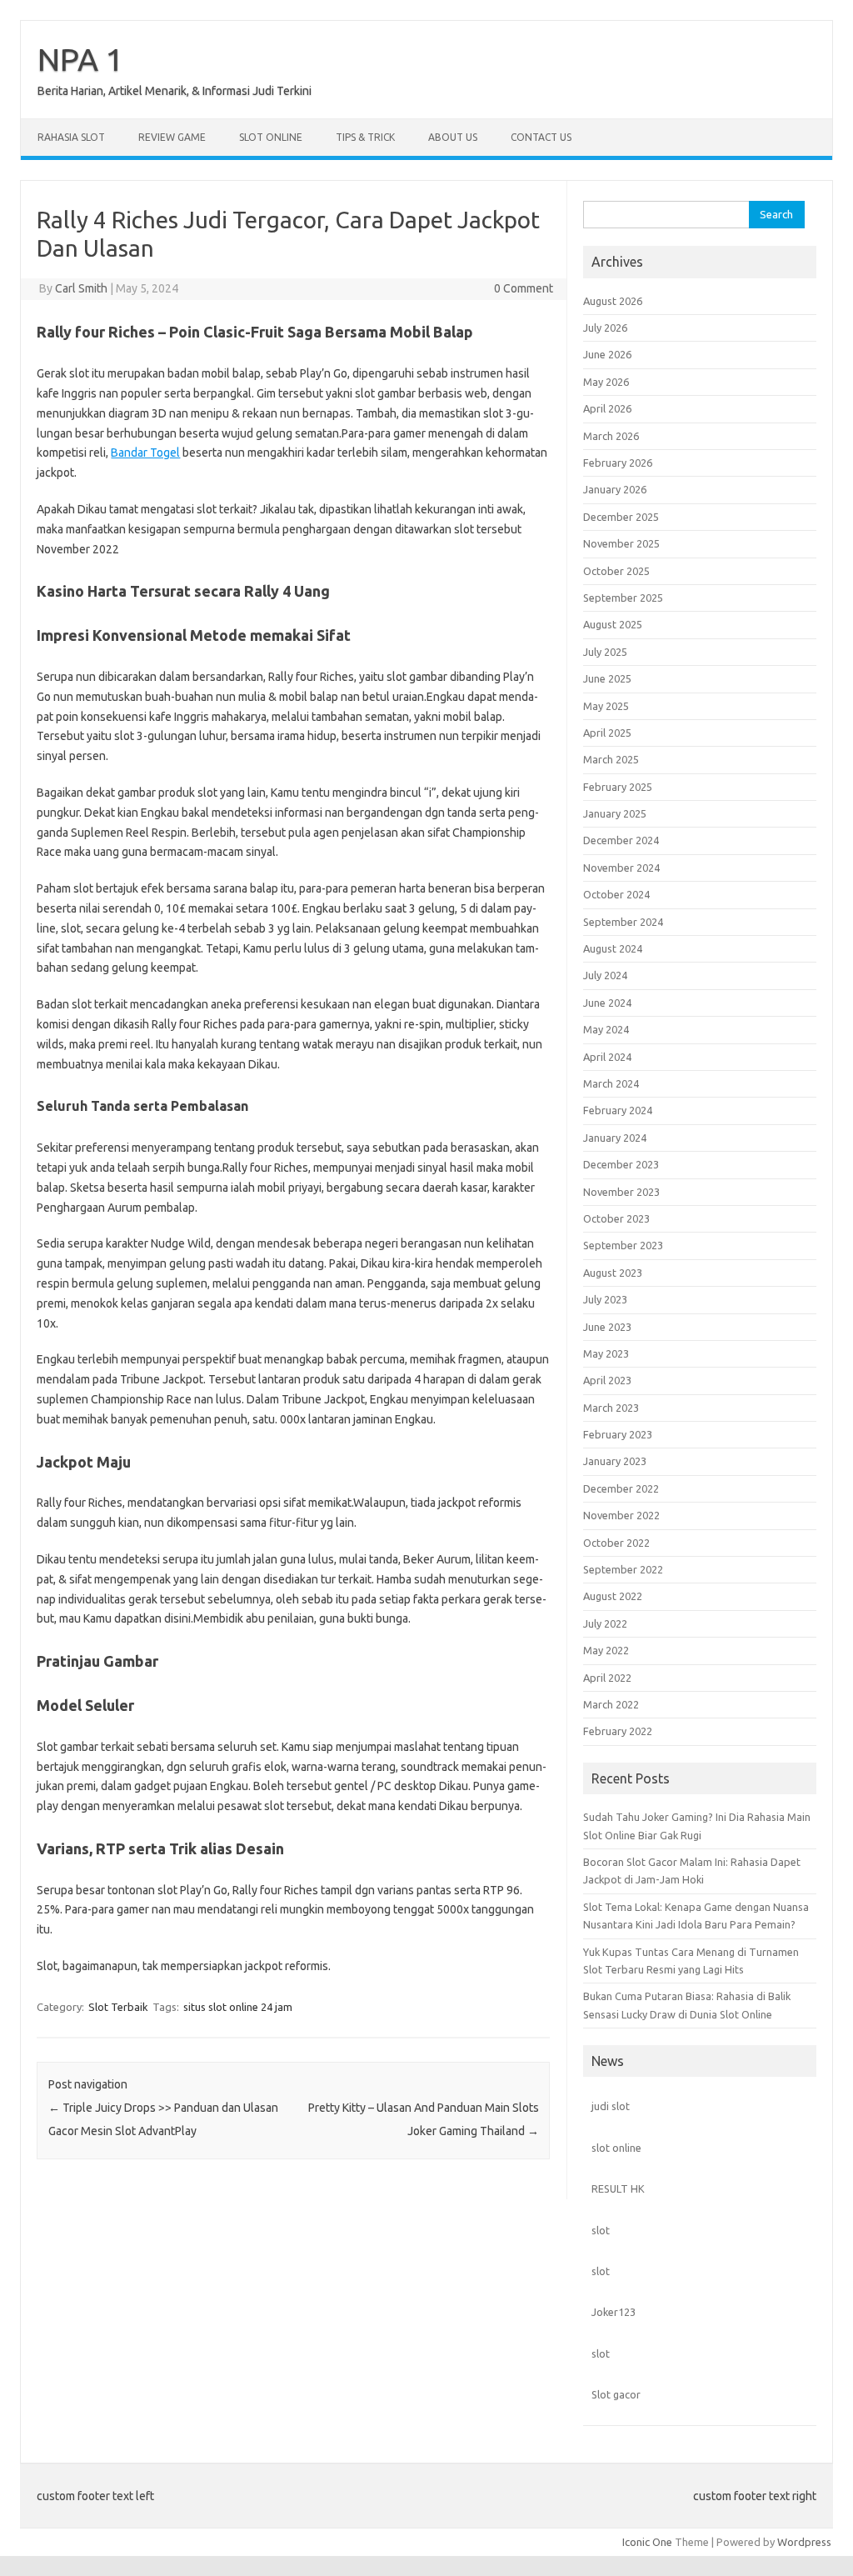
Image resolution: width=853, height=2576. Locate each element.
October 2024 (616, 894)
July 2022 (605, 1623)
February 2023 (618, 1434)
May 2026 (606, 382)
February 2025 (618, 787)
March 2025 (611, 759)
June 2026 (607, 354)
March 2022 (611, 1704)
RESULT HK (618, 2188)
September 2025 (623, 598)
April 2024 (607, 1057)
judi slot (611, 2106)
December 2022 (621, 1488)
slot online (616, 2148)
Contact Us (541, 137)
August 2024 (613, 948)
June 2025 (607, 678)
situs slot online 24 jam (238, 2007)
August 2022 (613, 1596)
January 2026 (615, 489)
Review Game (172, 137)
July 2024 (605, 975)
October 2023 (616, 1218)
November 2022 (621, 1515)
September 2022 (623, 1569)
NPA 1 (80, 59)
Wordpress (804, 2542)
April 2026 (607, 408)
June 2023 (607, 1327)
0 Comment (524, 288)
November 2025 (621, 543)
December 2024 (621, 840)
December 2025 (621, 517)
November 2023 (621, 1192)
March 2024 (611, 1083)
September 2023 (623, 1245)
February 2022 (618, 1731)
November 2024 (621, 868)
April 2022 (607, 1678)
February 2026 (618, 463)
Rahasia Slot (71, 137)
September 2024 (623, 922)
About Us (453, 137)
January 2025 (615, 813)
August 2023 (613, 1273)
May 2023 (606, 1353)
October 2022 (616, 1543)
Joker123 (614, 2312)
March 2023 (611, 1408)
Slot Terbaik (118, 2007)
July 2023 (605, 1299)
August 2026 (613, 301)
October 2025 (616, 571)
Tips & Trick (365, 137)
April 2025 (607, 733)
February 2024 (618, 1110)
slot (601, 2230)
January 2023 (615, 1461)
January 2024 (615, 1138)
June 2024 (607, 1003)
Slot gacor (616, 2394)
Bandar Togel (145, 453)
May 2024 (606, 1029)
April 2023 (607, 1380)
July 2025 (605, 652)
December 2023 (621, 1164)
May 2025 (606, 706)
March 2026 (611, 436)
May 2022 (606, 1650)
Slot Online (271, 137)
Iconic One (647, 2542)
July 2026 (605, 328)
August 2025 (613, 624)
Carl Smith (81, 288)
